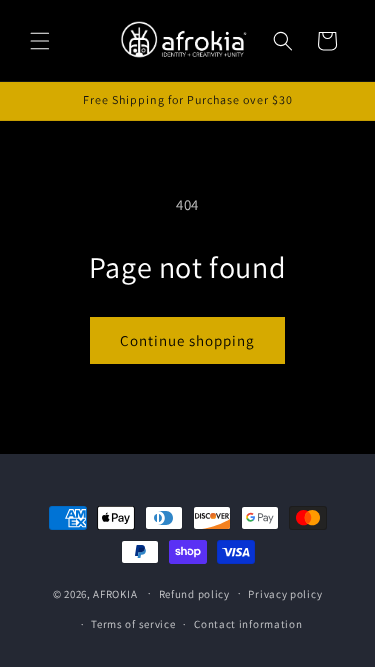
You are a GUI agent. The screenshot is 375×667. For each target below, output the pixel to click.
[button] (40, 41)
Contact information (248, 624)
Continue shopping (187, 340)
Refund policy (194, 594)
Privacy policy (285, 594)
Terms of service (133, 624)
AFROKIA (115, 593)
